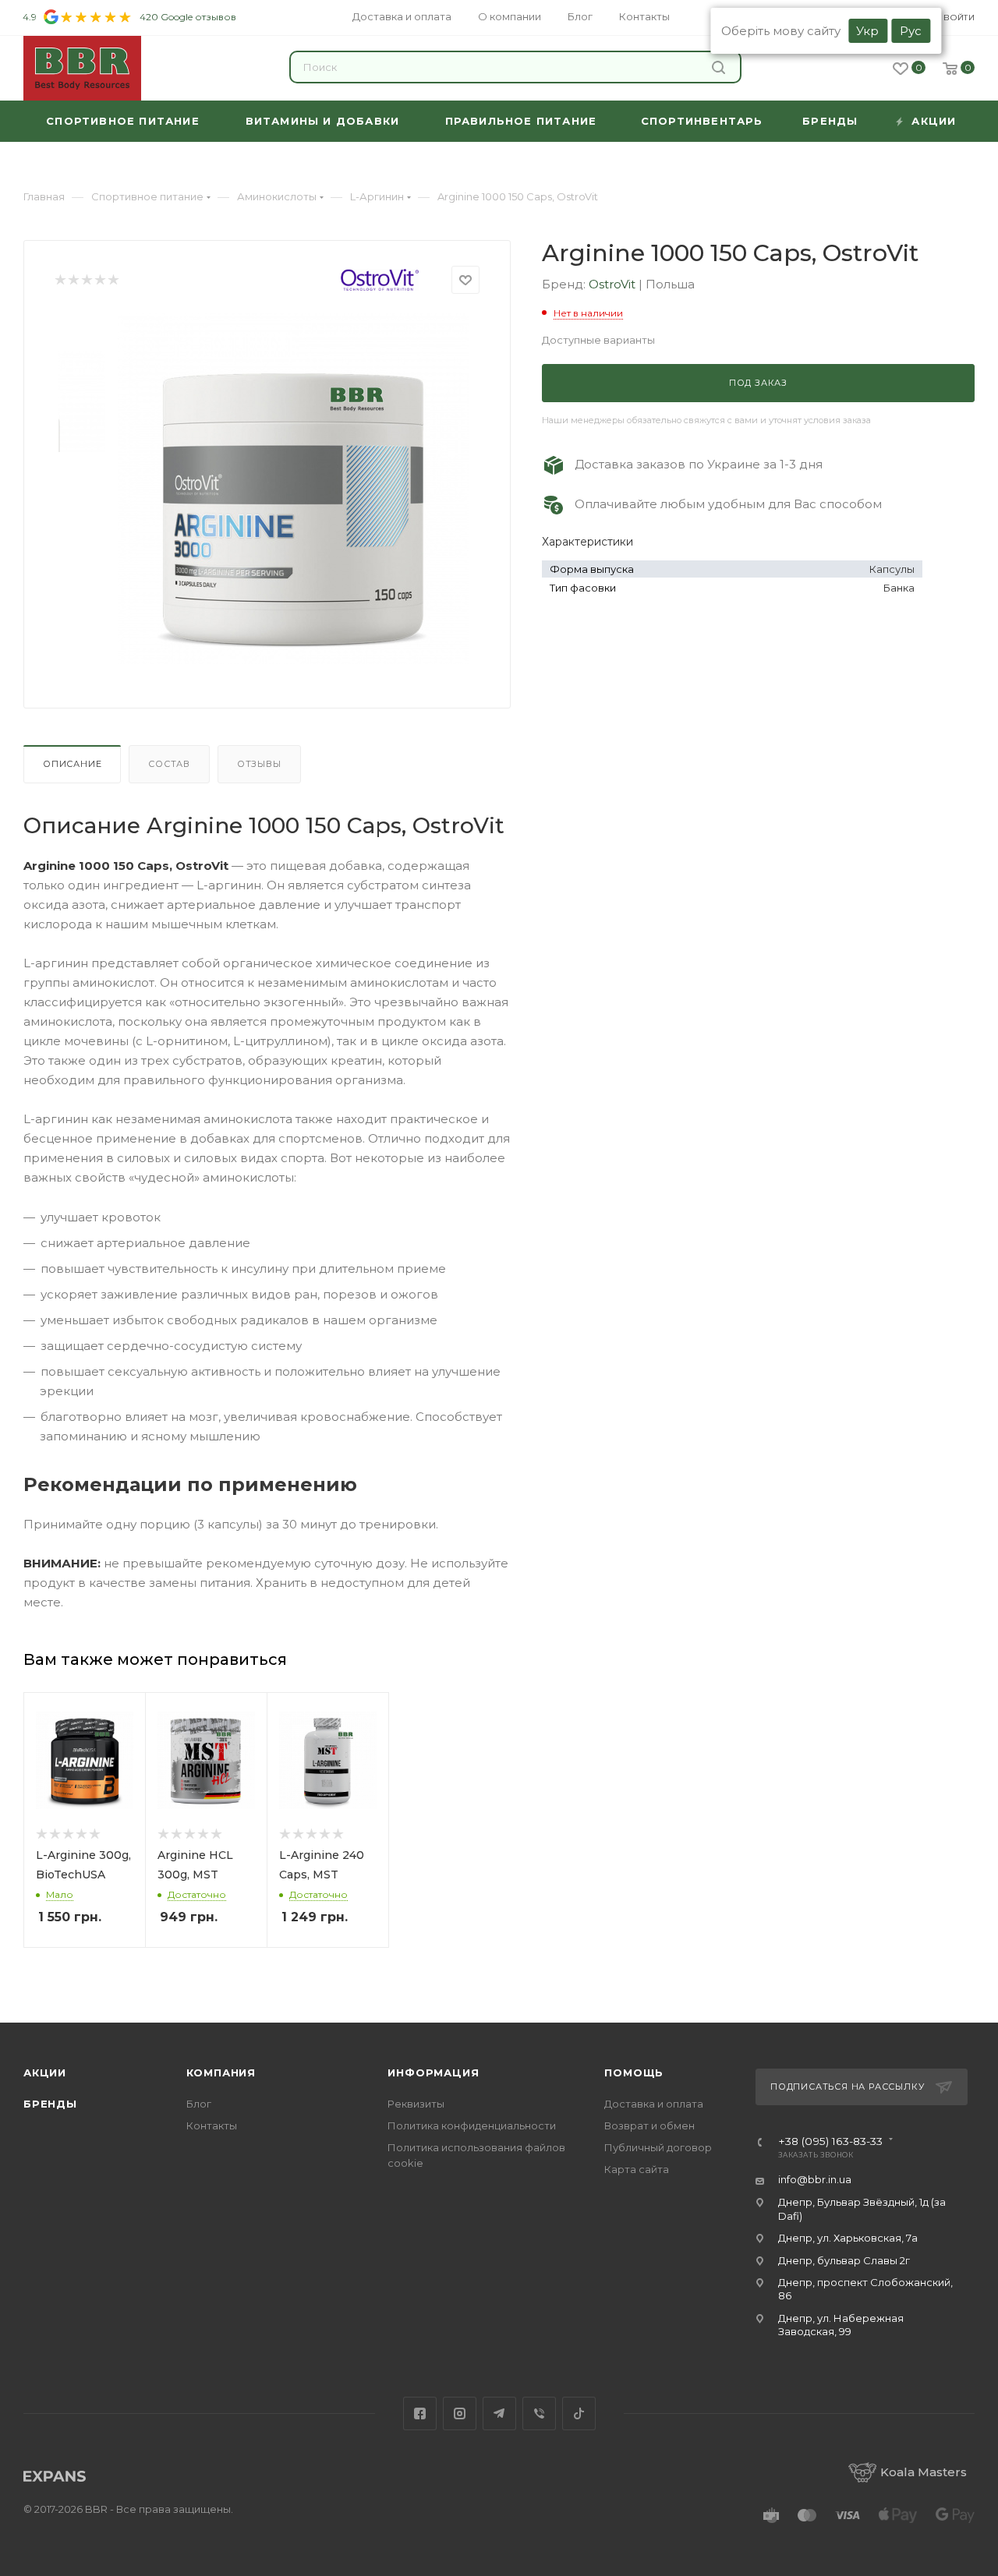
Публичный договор (658, 2147)
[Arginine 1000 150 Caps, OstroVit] (293, 489)
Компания (221, 2072)
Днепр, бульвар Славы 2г (844, 2260)
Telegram (499, 2413)
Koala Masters (924, 2472)
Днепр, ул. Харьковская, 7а (848, 2238)
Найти (720, 67)
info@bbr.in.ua (815, 2179)
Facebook (420, 2413)
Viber (539, 2413)
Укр (867, 31)
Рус (911, 31)
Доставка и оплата (654, 2104)
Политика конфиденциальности (472, 2125)
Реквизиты (416, 2104)
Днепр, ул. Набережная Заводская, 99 (841, 2325)
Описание (72, 764)
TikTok (579, 2413)
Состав (169, 764)
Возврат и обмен (649, 2125)
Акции (45, 2072)
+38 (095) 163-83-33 (830, 2142)
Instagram (460, 2413)
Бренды (50, 2104)
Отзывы (259, 764)
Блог (199, 2104)
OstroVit (614, 284)
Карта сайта (637, 2169)
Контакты (212, 2125)
